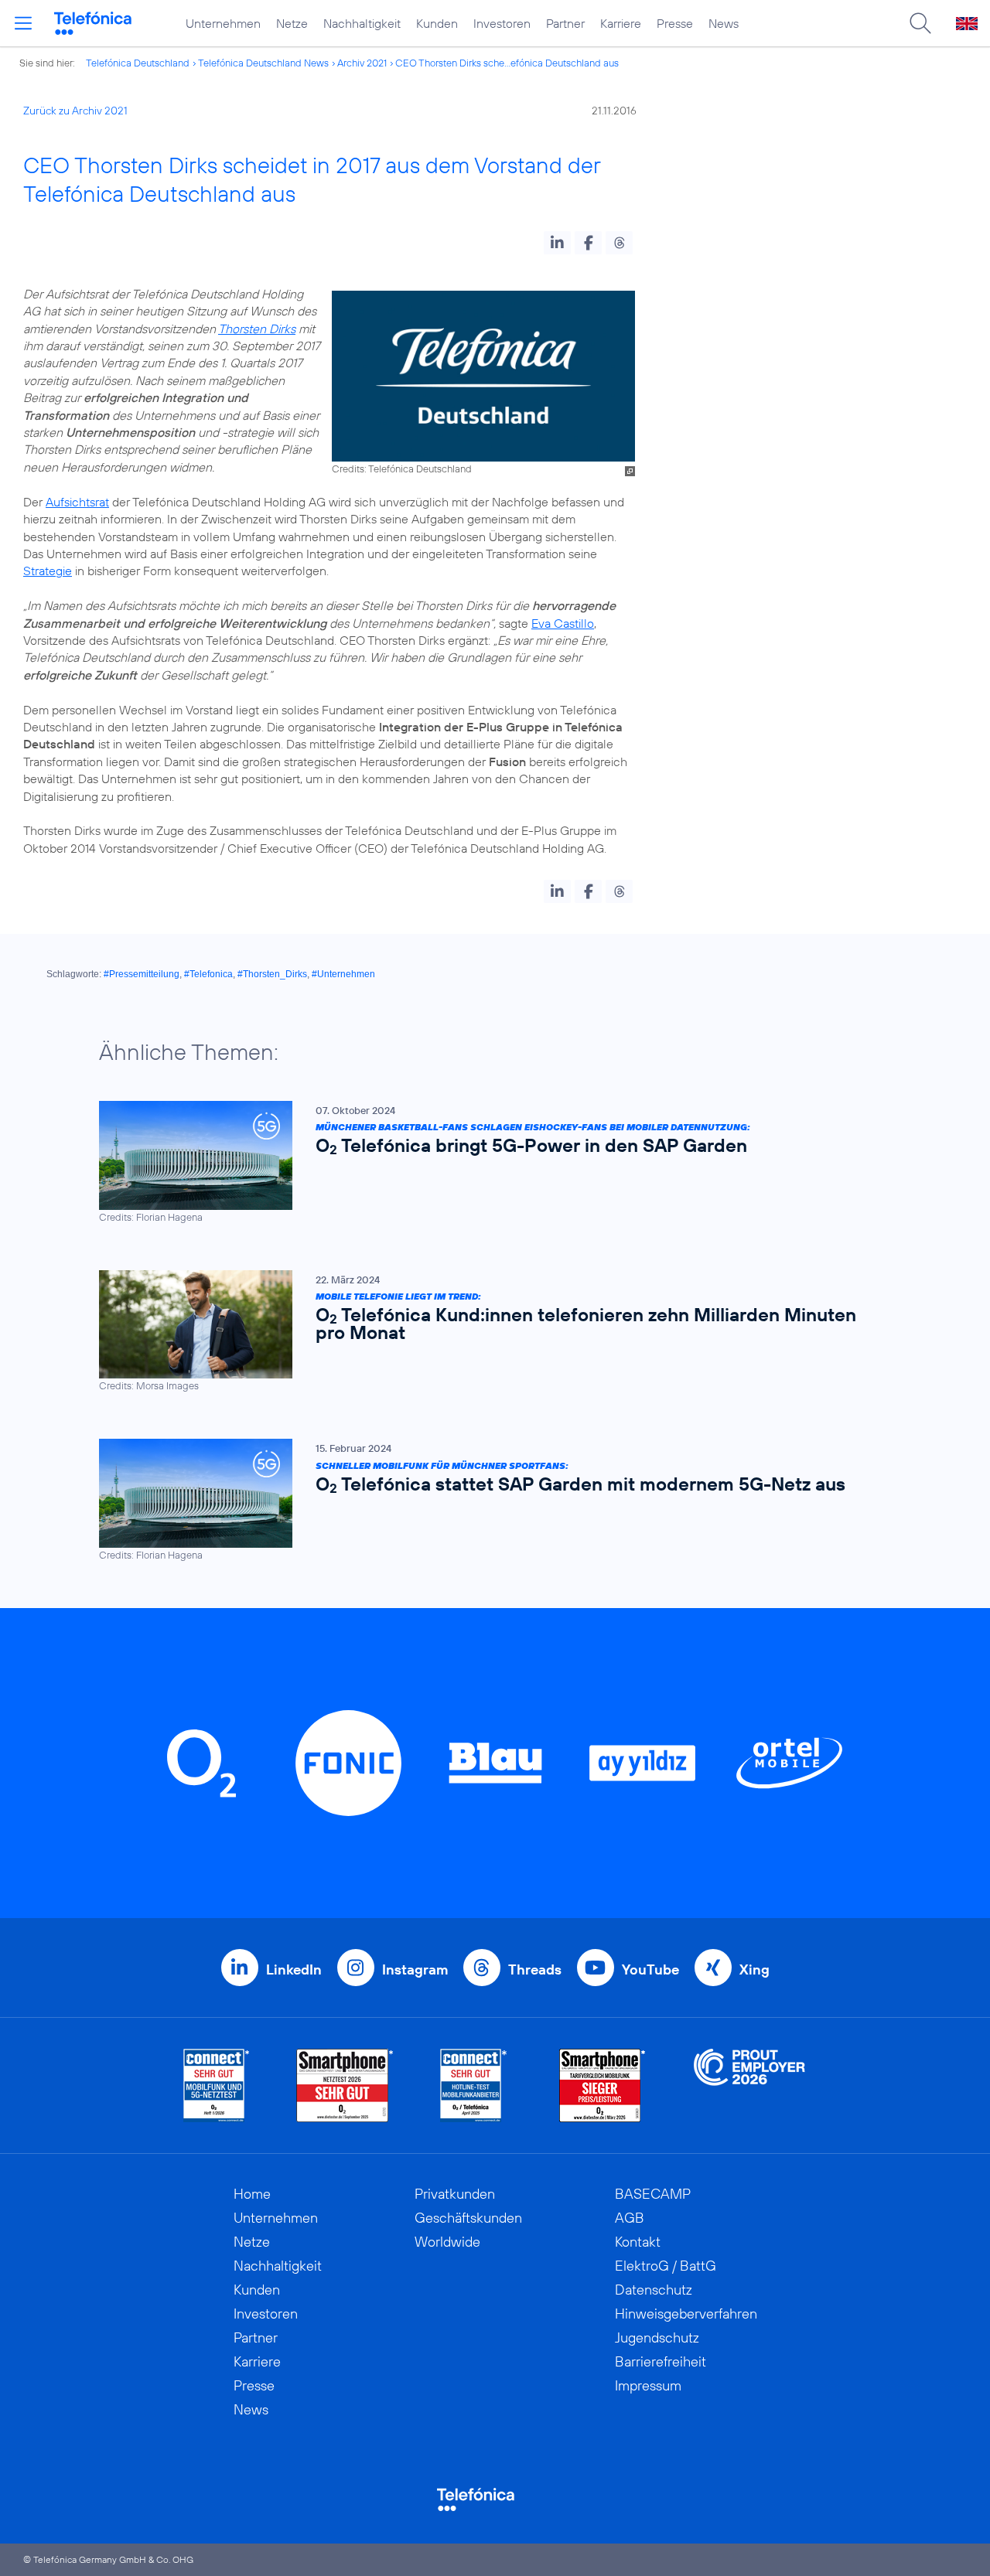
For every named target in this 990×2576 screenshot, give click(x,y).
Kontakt (638, 2242)
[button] (557, 243)
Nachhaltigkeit (362, 23)
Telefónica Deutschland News (263, 63)
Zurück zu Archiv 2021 (75, 111)
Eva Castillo (563, 623)
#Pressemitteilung (142, 974)
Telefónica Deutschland (138, 63)
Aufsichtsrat (77, 502)
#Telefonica (208, 974)
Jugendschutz (657, 2337)
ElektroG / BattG (666, 2266)
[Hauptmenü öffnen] (23, 23)
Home (252, 2194)
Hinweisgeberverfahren (686, 2314)
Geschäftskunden (468, 2218)
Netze (292, 23)
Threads (535, 1969)
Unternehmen (223, 23)
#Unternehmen (343, 974)
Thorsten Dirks (257, 329)
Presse (675, 23)
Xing (754, 1969)
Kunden (437, 23)
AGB (630, 2218)
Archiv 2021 (362, 63)
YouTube (650, 1969)
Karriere (621, 23)
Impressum (648, 2385)
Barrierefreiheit (661, 2361)
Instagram (415, 1969)
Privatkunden (455, 2194)
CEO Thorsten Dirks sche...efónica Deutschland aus (507, 63)
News (724, 23)
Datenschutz (654, 2290)
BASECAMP (653, 2194)
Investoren (502, 23)
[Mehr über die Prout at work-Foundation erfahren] (749, 2085)
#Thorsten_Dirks (272, 974)
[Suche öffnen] (920, 23)
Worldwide (447, 2242)
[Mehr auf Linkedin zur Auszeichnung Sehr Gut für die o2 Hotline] (474, 2085)
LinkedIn (294, 1969)
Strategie (48, 571)
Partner (565, 23)
